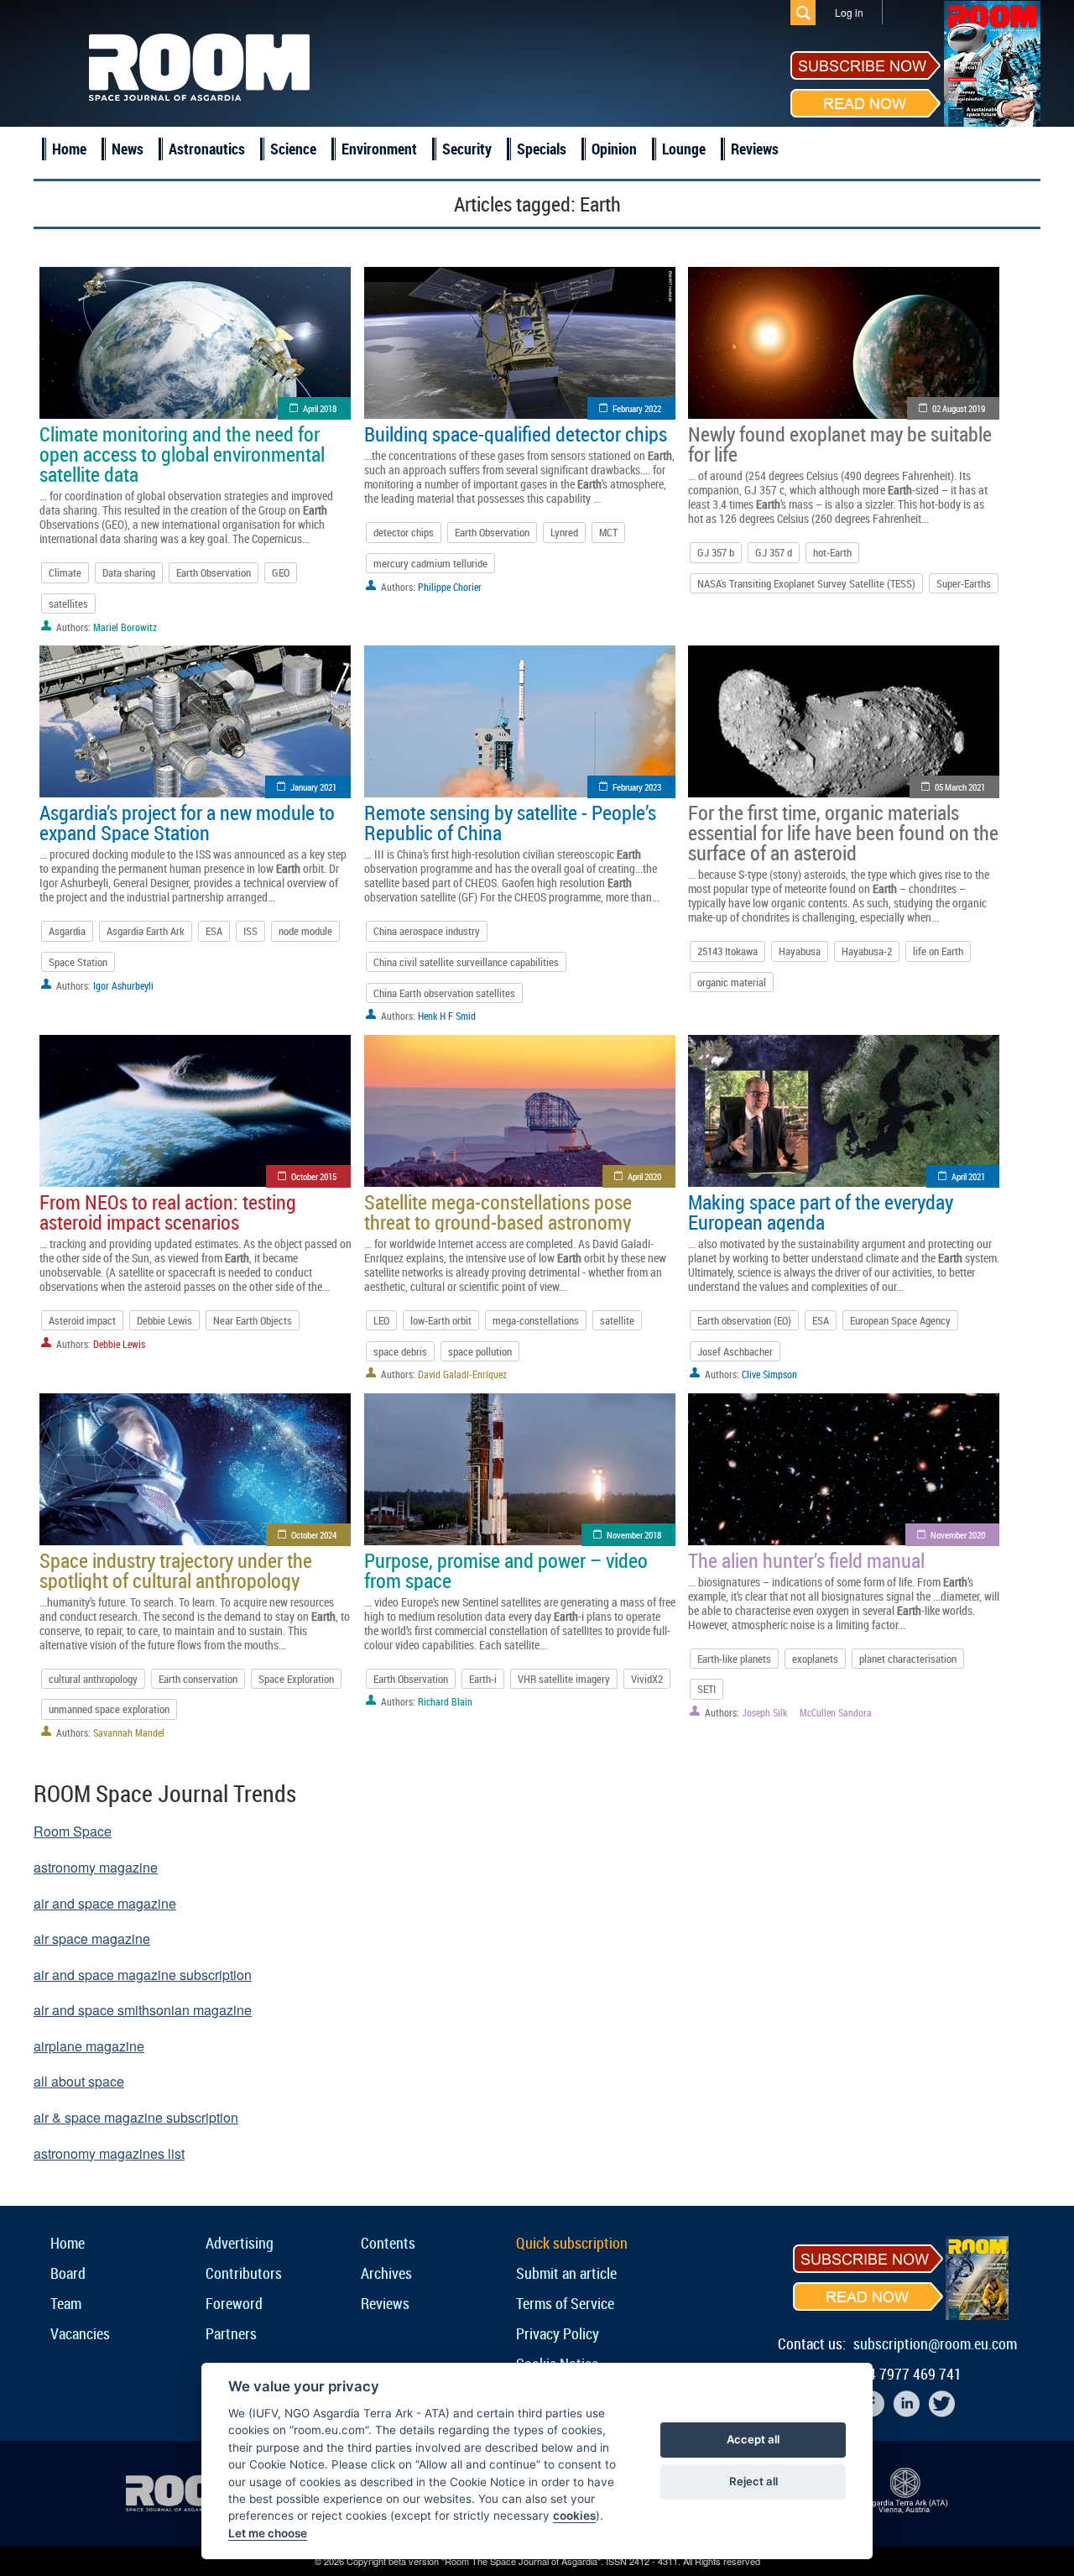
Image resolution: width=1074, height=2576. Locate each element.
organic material (732, 982)
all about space (79, 2081)
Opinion (614, 149)
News (128, 149)
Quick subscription (572, 2243)
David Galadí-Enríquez (462, 1374)
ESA (214, 931)
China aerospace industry (427, 931)
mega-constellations (536, 1320)
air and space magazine (105, 1903)
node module (305, 931)
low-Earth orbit (441, 1320)
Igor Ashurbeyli (123, 985)
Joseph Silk (764, 1712)
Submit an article (566, 2273)
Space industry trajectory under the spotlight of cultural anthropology (176, 1570)
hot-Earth (832, 552)
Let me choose (268, 2533)
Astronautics (207, 149)
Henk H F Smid (447, 1016)
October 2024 (314, 1535)
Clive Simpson (769, 1374)
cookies (574, 2516)
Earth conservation (198, 1679)
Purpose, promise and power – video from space (506, 1570)
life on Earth (938, 951)
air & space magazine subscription (136, 2117)
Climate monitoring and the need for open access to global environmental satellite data (182, 454)
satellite (617, 1320)
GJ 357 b (716, 552)
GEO (281, 572)
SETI (706, 1689)
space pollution (480, 1351)
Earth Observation (214, 572)
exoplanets (815, 1659)
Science (293, 149)
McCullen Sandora (836, 1712)
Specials (542, 149)
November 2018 (634, 1535)
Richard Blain (445, 1701)
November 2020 (958, 1535)
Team (66, 2303)
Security (467, 149)
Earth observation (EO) (744, 1320)
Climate (65, 572)
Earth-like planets (734, 1659)
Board (68, 2273)
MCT (608, 532)
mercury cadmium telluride (430, 563)
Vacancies (80, 2333)
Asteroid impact (82, 1320)
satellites (68, 604)
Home (69, 149)
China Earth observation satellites (444, 993)
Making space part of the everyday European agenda (821, 1212)
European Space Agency (900, 1320)
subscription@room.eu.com (935, 2343)
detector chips (404, 532)
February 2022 (637, 408)
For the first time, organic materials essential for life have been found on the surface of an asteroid (843, 833)
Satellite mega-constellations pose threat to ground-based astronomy (498, 1212)
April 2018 (320, 408)
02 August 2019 (959, 408)
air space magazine (92, 1939)
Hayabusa (800, 951)
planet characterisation (908, 1659)
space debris (400, 1351)
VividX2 (647, 1679)
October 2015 (314, 1176)
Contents (388, 2243)
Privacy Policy (558, 2333)
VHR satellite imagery (564, 1679)
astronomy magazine (96, 1867)
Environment (379, 149)
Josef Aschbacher (735, 1351)
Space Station (78, 962)
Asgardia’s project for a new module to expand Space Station (187, 823)
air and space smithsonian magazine (143, 2010)
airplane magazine (89, 2046)
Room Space (73, 1831)
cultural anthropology (93, 1679)
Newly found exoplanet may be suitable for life (840, 444)
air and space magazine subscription (143, 1975)
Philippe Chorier (450, 587)
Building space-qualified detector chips (516, 434)
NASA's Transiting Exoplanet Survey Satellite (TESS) (806, 583)
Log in (849, 12)
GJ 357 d (774, 552)
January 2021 (313, 787)
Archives (386, 2273)
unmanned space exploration (109, 1709)
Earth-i (483, 1679)
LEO (381, 1320)
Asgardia (67, 931)
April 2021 (968, 1176)
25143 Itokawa (727, 951)
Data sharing (129, 572)
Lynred (564, 532)
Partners (231, 2333)
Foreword (234, 2303)
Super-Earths (964, 583)
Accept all (753, 2439)
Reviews (755, 149)
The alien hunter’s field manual (806, 1560)
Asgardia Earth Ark (146, 931)
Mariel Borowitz (125, 627)
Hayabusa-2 (867, 951)
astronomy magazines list (109, 2153)
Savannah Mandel (129, 1732)
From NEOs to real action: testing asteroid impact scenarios (168, 1212)
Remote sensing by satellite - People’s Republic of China (510, 823)
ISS (250, 931)
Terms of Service (565, 2303)
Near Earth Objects (253, 1320)
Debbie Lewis (164, 1320)
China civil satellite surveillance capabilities (466, 962)
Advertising (240, 2243)
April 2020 (644, 1176)
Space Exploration (296, 1679)
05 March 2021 (960, 787)
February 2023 (637, 787)
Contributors (244, 2273)
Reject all (753, 2481)
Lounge (684, 149)
